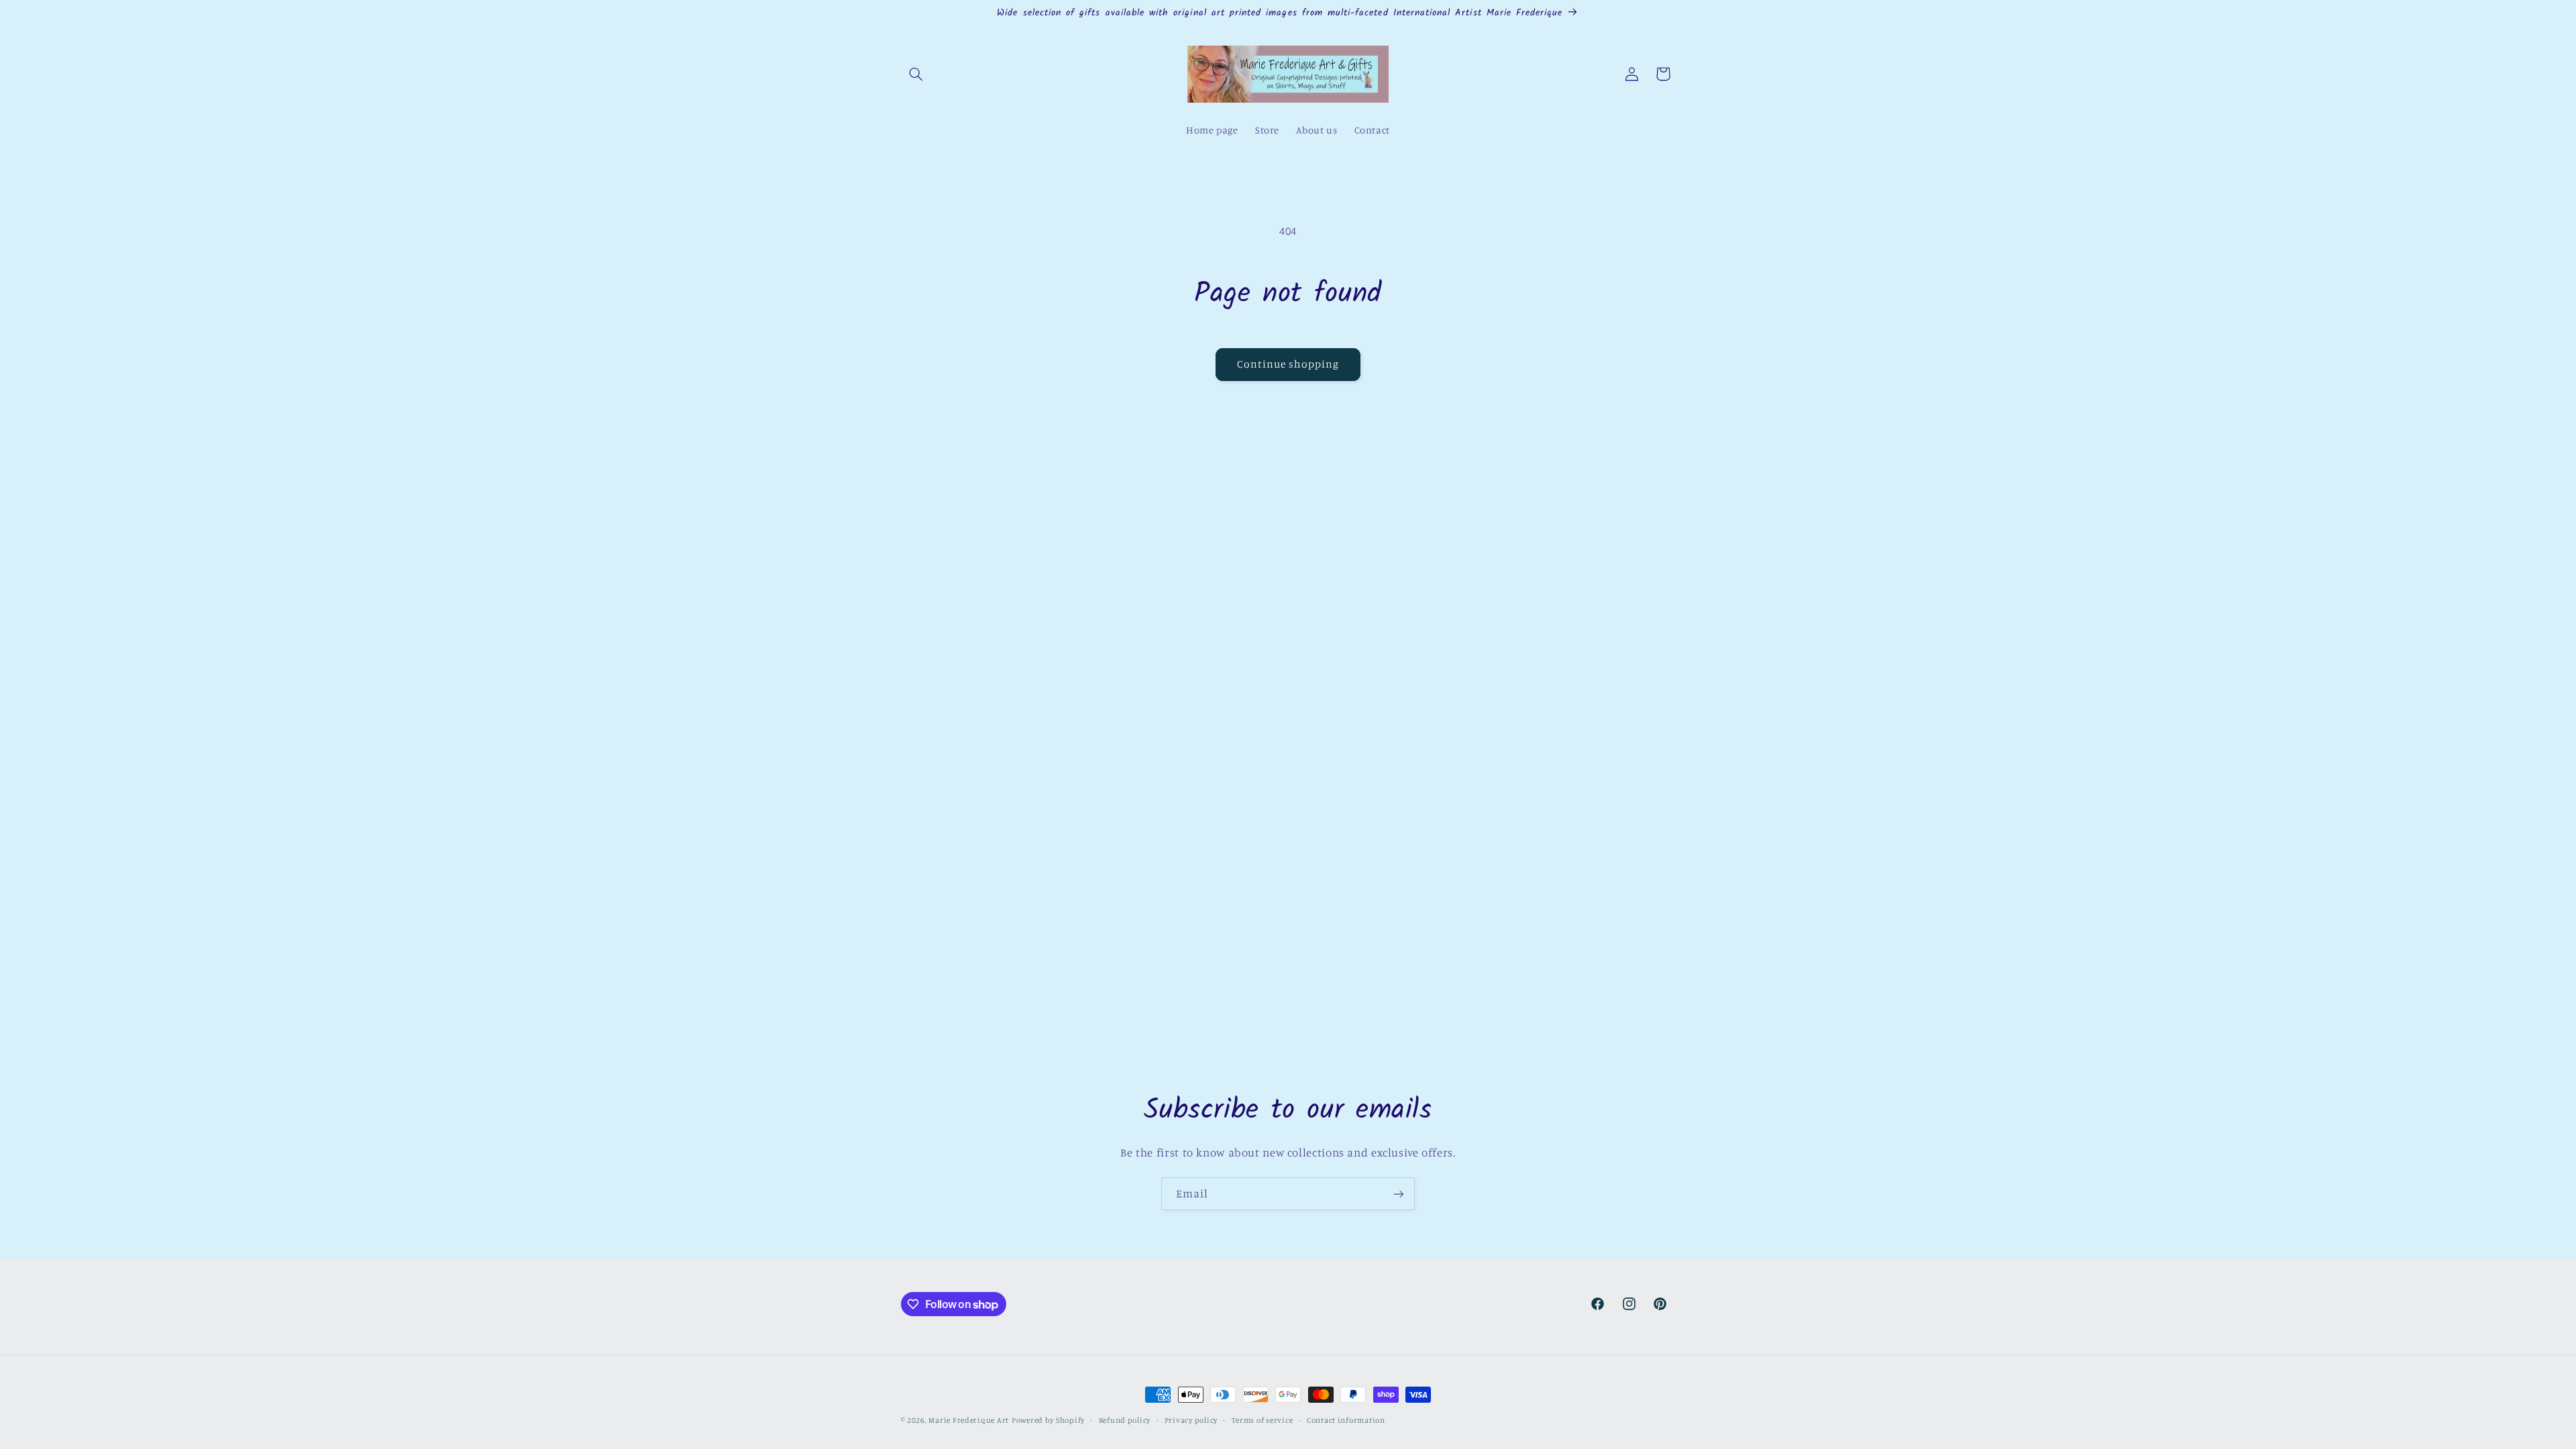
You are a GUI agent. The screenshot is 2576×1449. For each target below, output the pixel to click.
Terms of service (1263, 1420)
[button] (916, 74)
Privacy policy (1191, 1420)
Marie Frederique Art (969, 1420)
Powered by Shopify (1048, 1420)
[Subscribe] (1399, 1194)
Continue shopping (1288, 364)
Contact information (1346, 1420)
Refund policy (1125, 1420)
